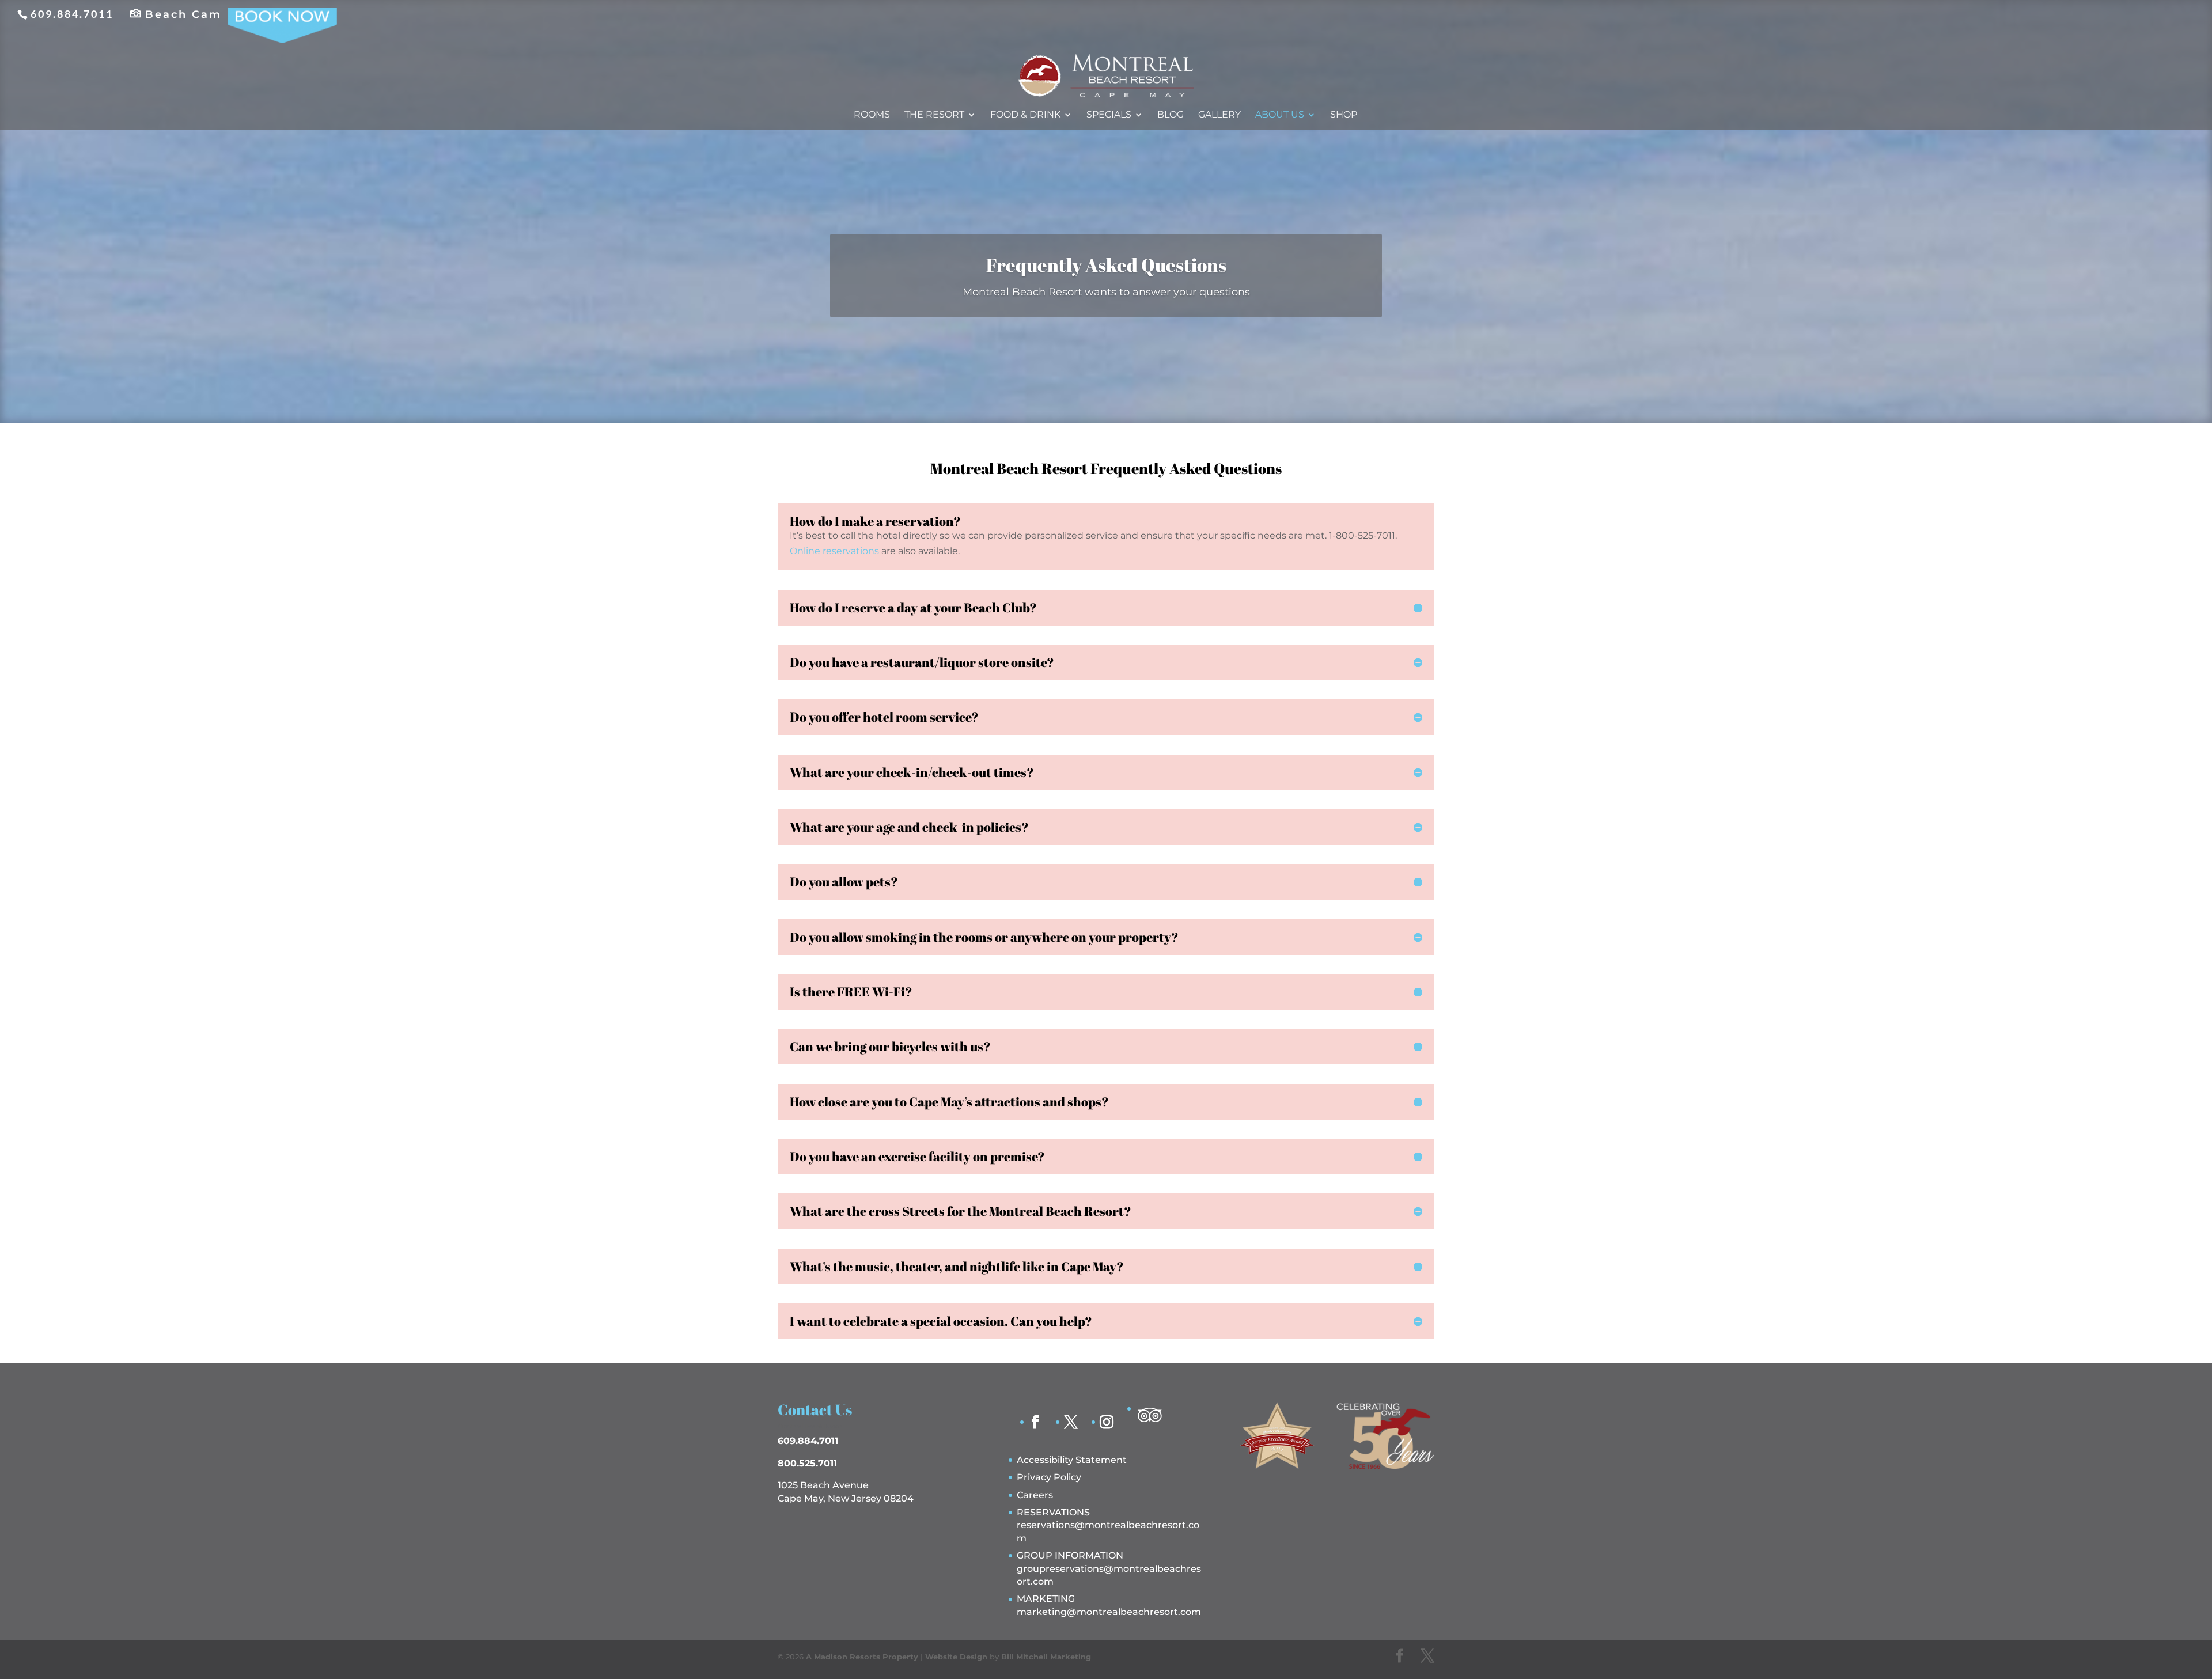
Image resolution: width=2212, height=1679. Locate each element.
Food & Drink (1025, 115)
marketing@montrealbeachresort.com (1109, 1612)
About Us (1280, 115)
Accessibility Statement (1072, 1460)
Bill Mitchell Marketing (1046, 1657)
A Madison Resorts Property (862, 1657)
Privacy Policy (1049, 1477)
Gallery (1219, 115)
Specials (1109, 115)
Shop (1344, 115)
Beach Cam (183, 14)
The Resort (934, 115)
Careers (1035, 1495)
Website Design (956, 1657)
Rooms (872, 115)
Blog (1171, 115)
